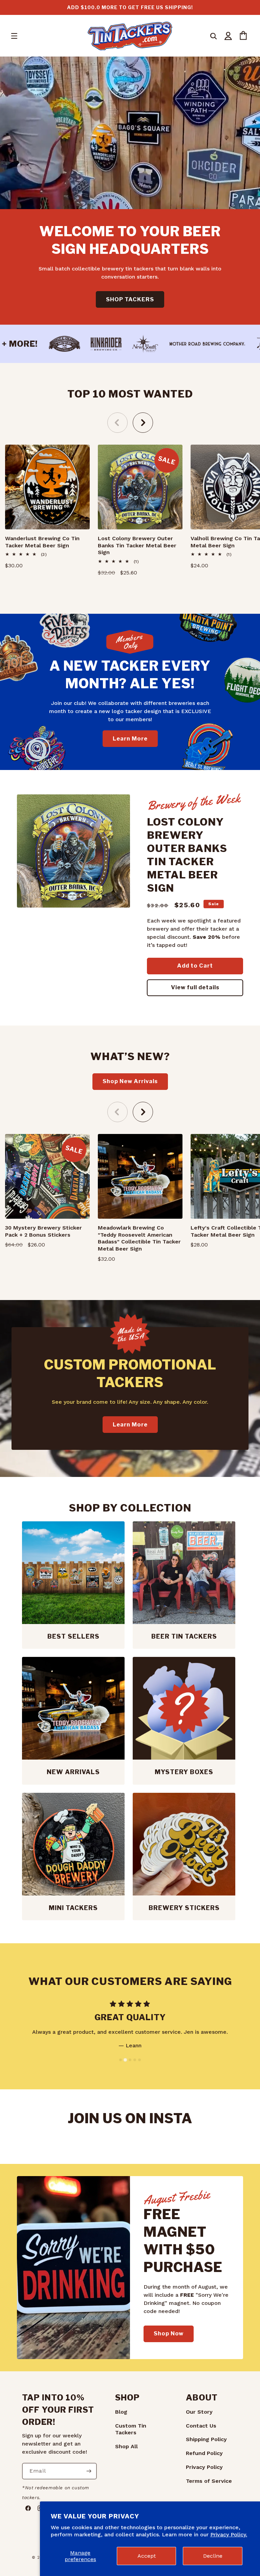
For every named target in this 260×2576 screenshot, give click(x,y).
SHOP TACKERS (130, 299)
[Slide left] (117, 423)
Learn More (130, 738)
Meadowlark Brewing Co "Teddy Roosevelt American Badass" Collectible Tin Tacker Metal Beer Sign (139, 1238)
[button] (14, 36)
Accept (147, 2556)
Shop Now (169, 2334)
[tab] (121, 2060)
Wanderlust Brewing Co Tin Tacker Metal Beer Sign (42, 542)
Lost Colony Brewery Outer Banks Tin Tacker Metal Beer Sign (137, 545)
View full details (195, 987)
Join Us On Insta (130, 2118)
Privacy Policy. (229, 2534)
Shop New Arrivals (130, 1081)
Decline (213, 2556)
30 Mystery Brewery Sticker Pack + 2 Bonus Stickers (44, 1231)
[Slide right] (143, 423)
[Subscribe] (89, 2471)
